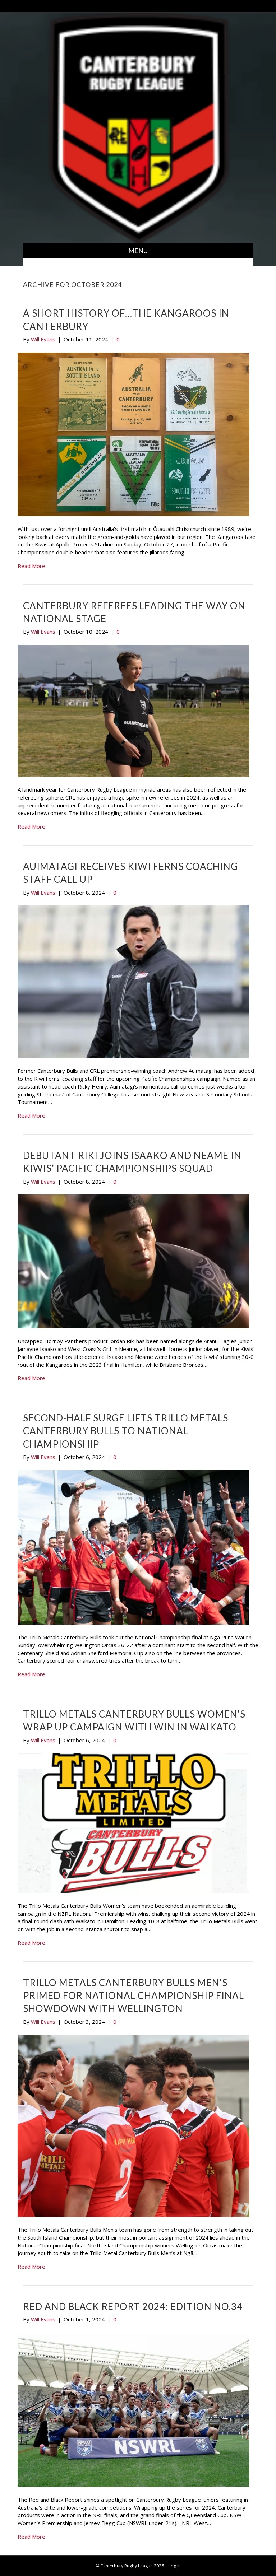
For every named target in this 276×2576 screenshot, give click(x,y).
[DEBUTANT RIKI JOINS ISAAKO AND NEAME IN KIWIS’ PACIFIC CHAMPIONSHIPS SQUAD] (134, 1261)
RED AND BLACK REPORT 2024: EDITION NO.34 (133, 2306)
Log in (175, 2566)
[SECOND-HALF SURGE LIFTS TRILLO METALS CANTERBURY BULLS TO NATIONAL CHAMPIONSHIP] (134, 1547)
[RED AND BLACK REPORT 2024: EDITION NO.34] (134, 2409)
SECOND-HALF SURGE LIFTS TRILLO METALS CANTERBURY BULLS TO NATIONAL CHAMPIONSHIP (126, 1431)
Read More (31, 566)
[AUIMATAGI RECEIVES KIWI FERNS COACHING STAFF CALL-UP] (134, 981)
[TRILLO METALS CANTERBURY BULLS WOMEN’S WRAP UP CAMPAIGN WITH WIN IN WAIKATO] (134, 1822)
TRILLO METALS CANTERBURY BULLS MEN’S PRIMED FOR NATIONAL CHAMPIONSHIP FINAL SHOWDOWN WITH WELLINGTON (134, 1996)
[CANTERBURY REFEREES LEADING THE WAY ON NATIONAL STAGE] (134, 710)
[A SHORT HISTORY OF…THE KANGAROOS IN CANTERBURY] (134, 434)
